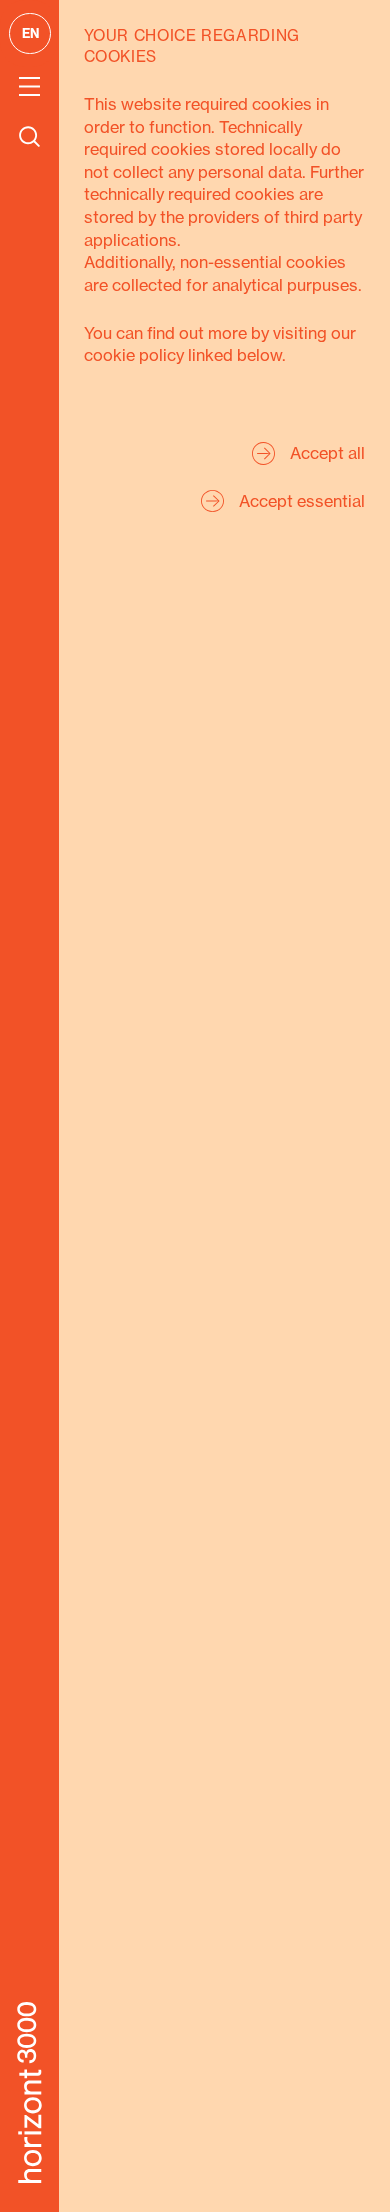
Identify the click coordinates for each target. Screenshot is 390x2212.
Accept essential (302, 501)
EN (30, 33)
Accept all (327, 453)
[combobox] (28, 33)
